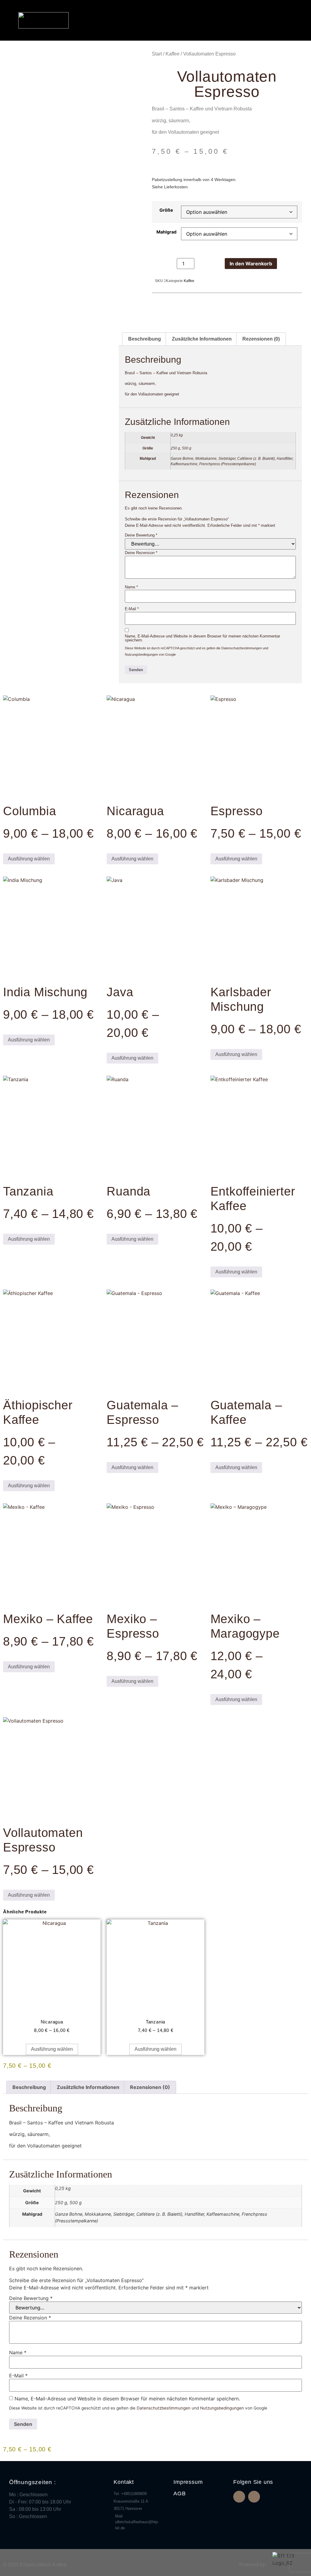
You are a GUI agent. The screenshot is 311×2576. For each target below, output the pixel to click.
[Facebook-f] (239, 2497)
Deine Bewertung (141, 535)
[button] (284, 20)
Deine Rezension (141, 553)
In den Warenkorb (251, 264)
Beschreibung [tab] (145, 339)
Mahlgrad (166, 232)
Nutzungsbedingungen (141, 654)
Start (157, 54)
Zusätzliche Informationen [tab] (202, 339)
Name (131, 587)
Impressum (188, 2482)
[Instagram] (254, 2497)
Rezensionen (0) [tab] (261, 339)
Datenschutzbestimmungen (242, 648)
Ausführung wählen (29, 859)
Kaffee (173, 54)
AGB (179, 2494)
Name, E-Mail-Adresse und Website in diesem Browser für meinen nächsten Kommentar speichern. (202, 638)
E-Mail (132, 609)
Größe (166, 210)
